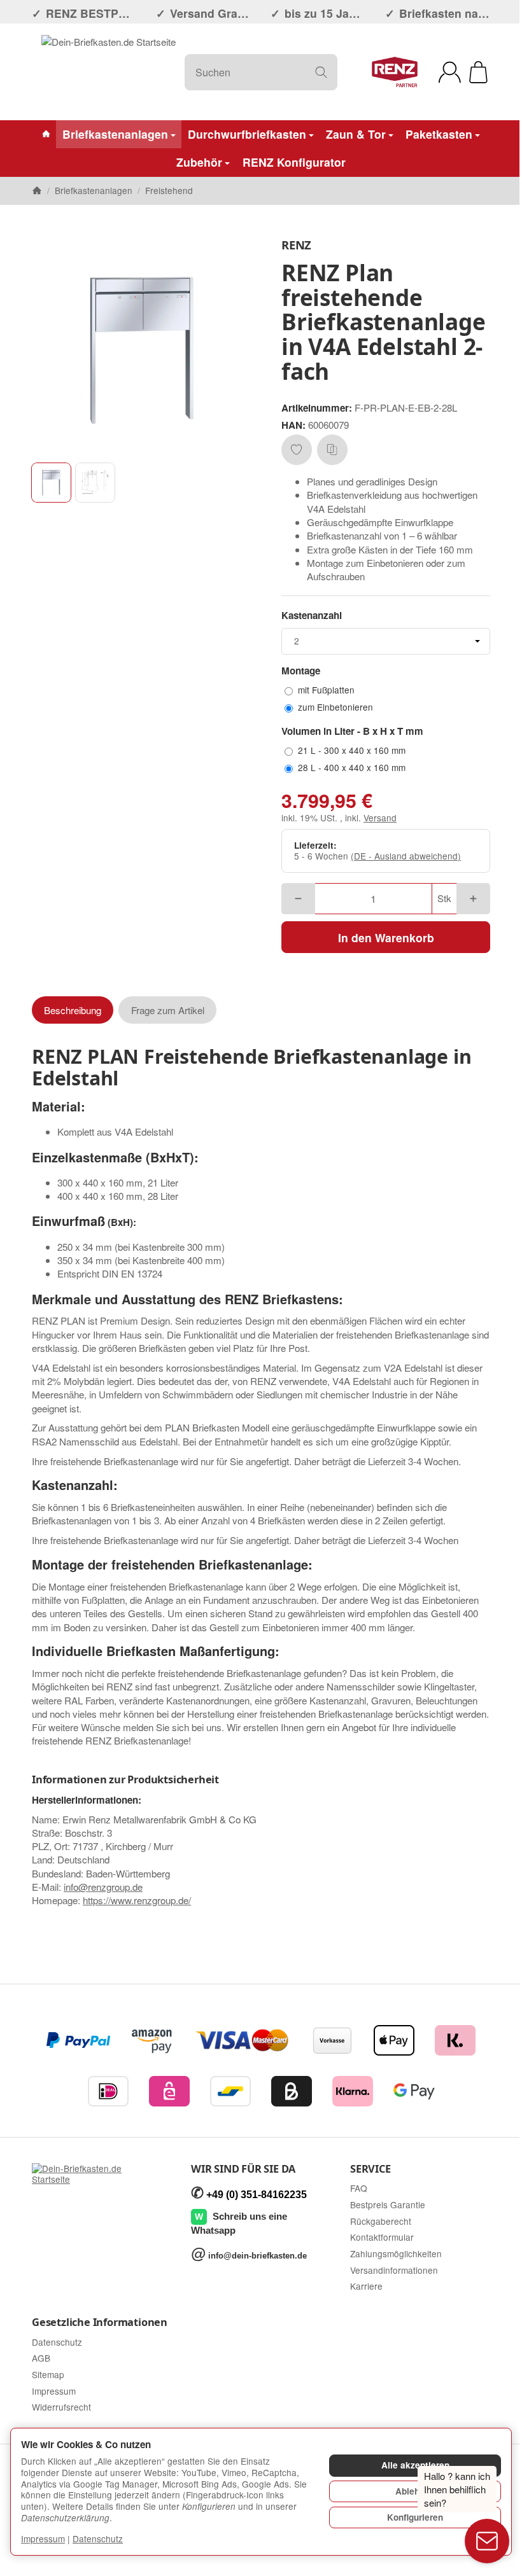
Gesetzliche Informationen (100, 2322)
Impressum (43, 2538)
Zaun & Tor (356, 134)
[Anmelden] (450, 72)
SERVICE (370, 2169)
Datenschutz (98, 2538)
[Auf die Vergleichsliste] (332, 450)
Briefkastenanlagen (115, 134)
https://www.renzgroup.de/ (137, 1900)
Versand (380, 818)
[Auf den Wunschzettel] (297, 450)
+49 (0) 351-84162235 (257, 2195)
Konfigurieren (415, 2517)
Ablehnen (415, 2491)
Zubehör (199, 162)
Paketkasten (439, 134)
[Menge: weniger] (298, 899)
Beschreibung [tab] (73, 1010)
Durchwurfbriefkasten (247, 134)
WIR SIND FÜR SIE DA (243, 2169)
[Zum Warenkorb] (478, 72)
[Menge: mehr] (473, 899)
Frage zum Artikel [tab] (168, 1010)
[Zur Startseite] (108, 72)
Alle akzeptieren (415, 2465)
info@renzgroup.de (103, 1887)
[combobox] (386, 641)
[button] (51, 483)
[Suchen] (321, 72)
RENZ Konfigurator (294, 162)
